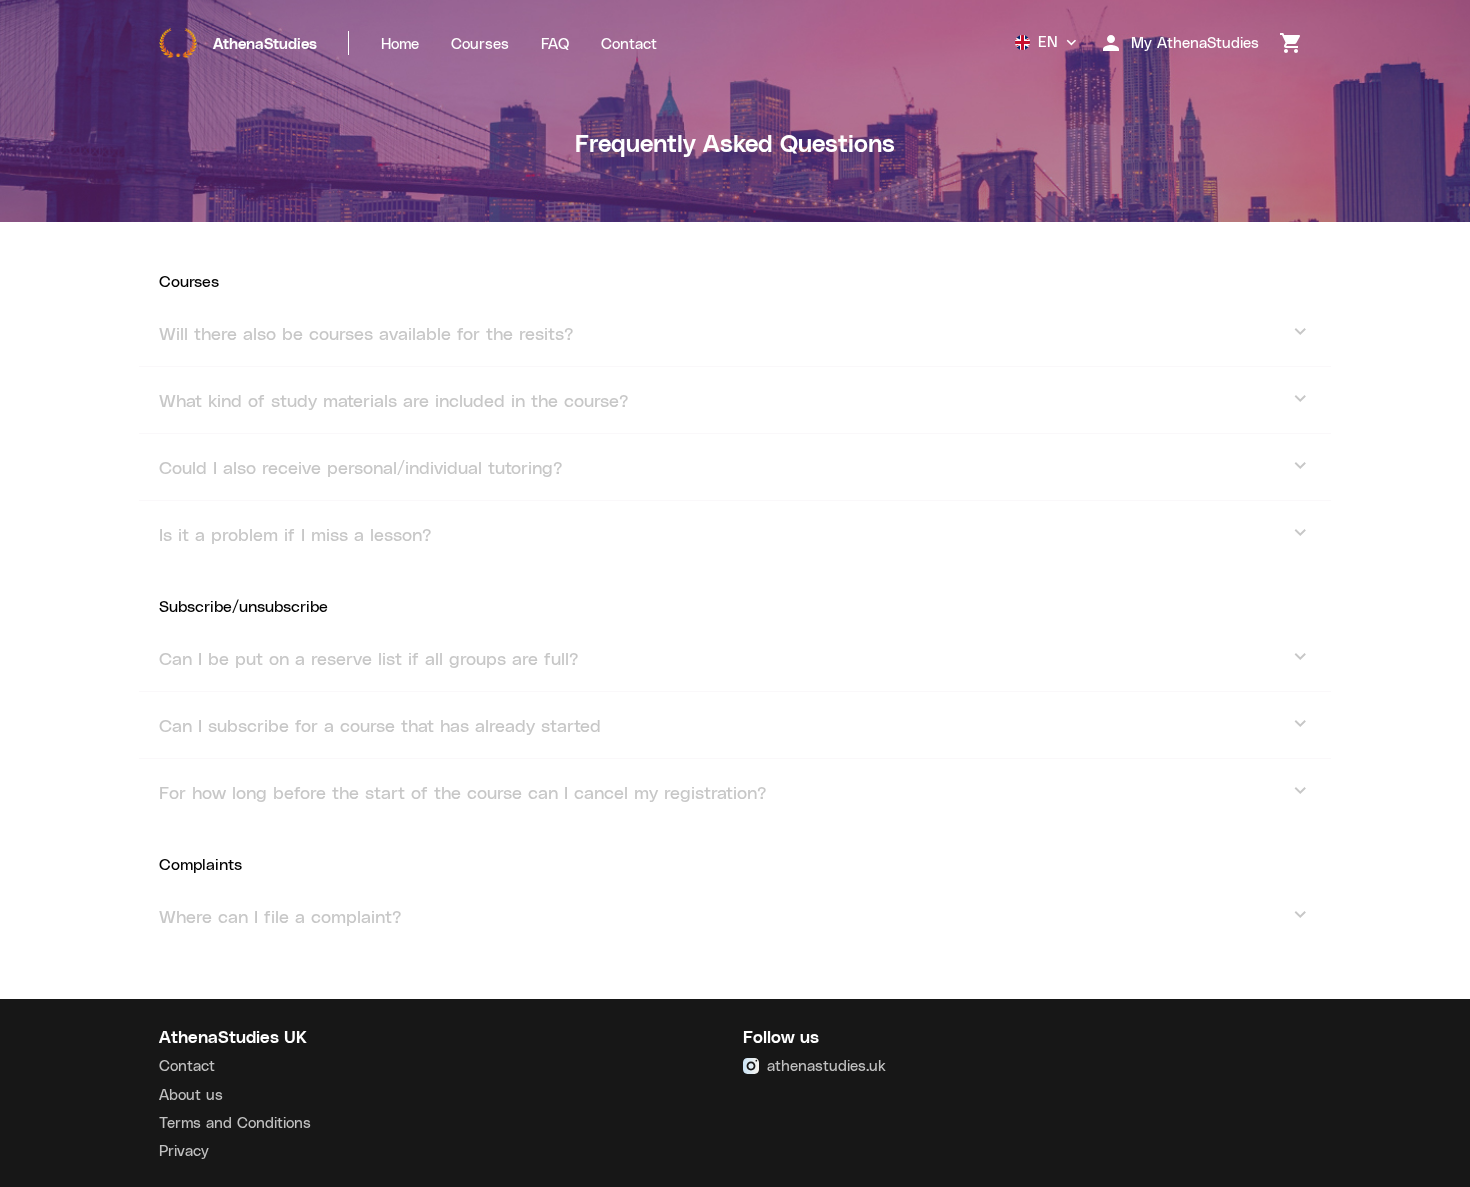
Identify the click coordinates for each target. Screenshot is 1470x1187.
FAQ (555, 43)
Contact (629, 43)
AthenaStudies (265, 43)
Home (400, 43)
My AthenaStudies (1195, 42)
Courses (480, 43)
